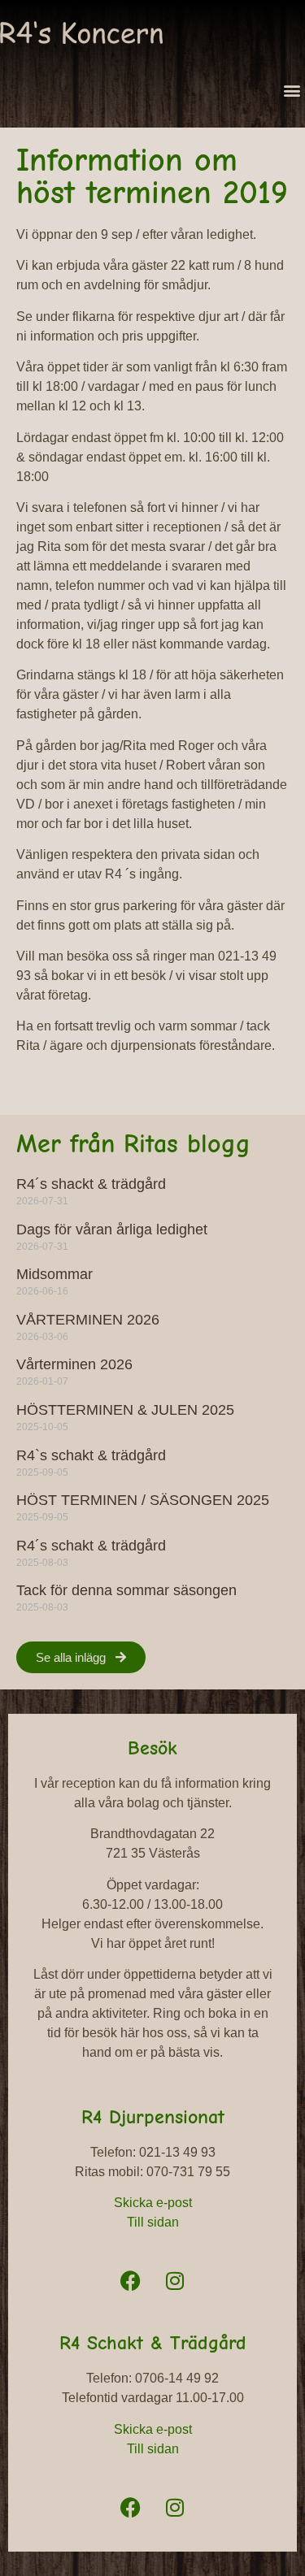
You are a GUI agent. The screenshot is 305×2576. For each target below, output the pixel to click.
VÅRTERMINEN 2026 (88, 1320)
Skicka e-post (153, 2203)
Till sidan (153, 2222)
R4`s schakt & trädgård (91, 1455)
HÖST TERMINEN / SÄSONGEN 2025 (143, 1500)
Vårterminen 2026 (74, 1364)
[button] (292, 90)
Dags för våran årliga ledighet (112, 1229)
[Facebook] (130, 2280)
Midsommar (54, 1274)
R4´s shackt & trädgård (91, 1184)
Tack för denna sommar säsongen (126, 1590)
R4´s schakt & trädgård (91, 1546)
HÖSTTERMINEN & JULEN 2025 (125, 1410)
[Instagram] (175, 2280)
